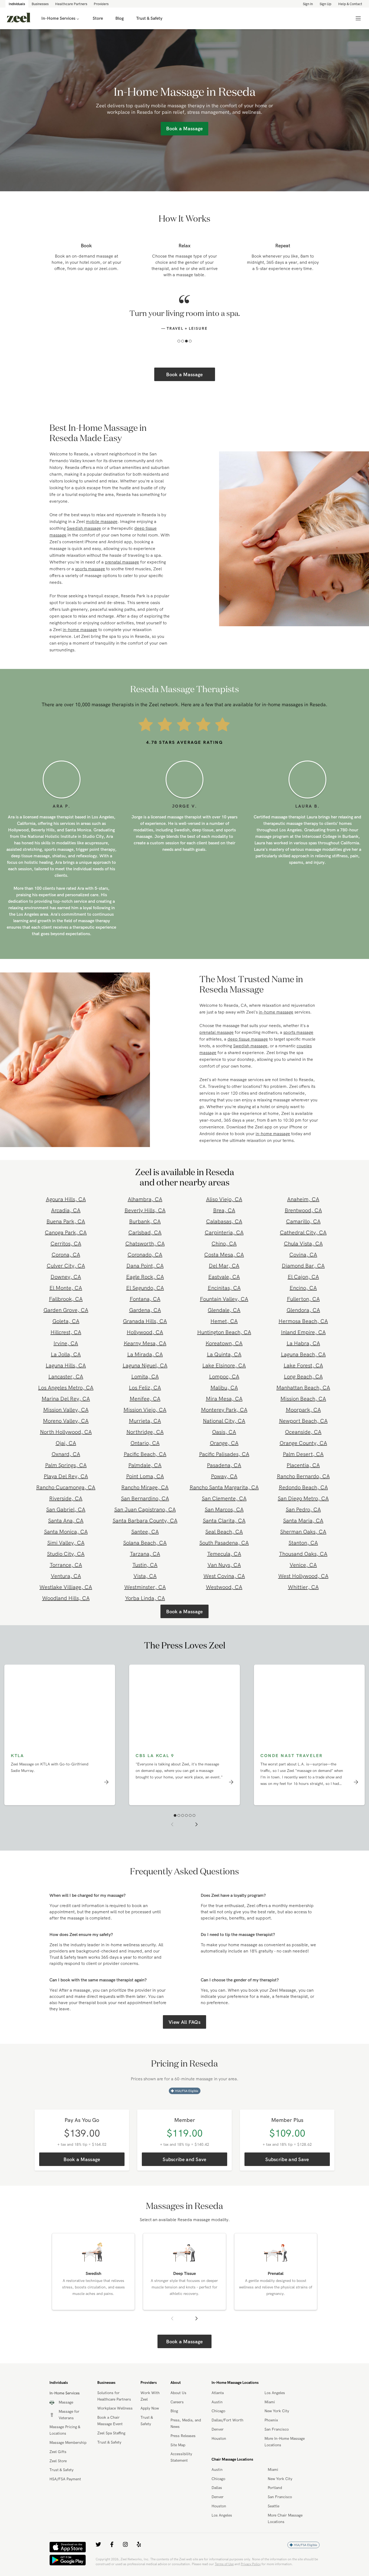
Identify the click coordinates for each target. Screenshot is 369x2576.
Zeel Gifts (58, 2463)
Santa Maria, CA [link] (303, 1532)
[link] (19, 18)
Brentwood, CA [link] (303, 1222)
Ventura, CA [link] (66, 1587)
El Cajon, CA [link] (303, 1288)
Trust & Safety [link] (149, 18)
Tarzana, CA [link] (145, 1565)
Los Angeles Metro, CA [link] (66, 1399)
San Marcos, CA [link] (224, 1521)
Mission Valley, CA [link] (66, 1421)
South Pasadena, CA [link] (224, 1554)
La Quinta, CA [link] (224, 1366)
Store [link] (98, 18)
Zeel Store (58, 2472)
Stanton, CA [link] (303, 1554)
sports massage (90, 580)
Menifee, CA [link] (145, 1410)
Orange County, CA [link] (303, 1454)
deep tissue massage (248, 1050)
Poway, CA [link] (224, 1487)
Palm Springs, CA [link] (66, 1476)
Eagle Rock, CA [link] (145, 1288)
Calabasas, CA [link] (224, 1233)
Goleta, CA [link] (66, 1332)
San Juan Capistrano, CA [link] (145, 1521)
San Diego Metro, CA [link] (303, 1510)
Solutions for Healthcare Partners (114, 2407)
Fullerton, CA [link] (303, 1310)
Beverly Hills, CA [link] (145, 1222)
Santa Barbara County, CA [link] (145, 1532)
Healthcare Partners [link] (71, 4)
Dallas (217, 2499)
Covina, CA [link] (303, 1266)
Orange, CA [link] (224, 1454)
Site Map (178, 2456)
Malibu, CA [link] (224, 1399)
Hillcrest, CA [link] (66, 1343)
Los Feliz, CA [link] (145, 1399)
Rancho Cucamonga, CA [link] (66, 1499)
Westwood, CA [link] (224, 1598)
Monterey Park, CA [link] (224, 1421)
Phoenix (271, 2431)
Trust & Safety (61, 2481)
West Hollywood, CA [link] (303, 1587)
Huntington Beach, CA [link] (224, 1343)
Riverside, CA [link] (66, 1510)
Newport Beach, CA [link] (303, 1432)
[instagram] (125, 2556)
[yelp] (139, 2556)
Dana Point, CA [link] (145, 1277)
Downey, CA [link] (66, 1288)
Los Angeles (275, 2404)
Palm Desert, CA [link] (303, 1465)
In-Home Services (58, 18)
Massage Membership (68, 2454)
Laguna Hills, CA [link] (66, 1377)
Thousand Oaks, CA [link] (303, 1565)
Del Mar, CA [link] (224, 1277)
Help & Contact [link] (350, 4)
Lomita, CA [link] (145, 1388)
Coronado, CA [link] (145, 1266)
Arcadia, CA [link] (66, 1222)
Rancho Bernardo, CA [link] (303, 1487)
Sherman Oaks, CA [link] (303, 1543)
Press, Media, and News (186, 2435)
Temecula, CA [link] (224, 1565)
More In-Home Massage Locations (285, 2453)
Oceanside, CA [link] (303, 1443)
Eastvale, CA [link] (224, 1288)
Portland (275, 2499)
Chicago (218, 2422)
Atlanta (218, 2404)
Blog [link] (120, 18)
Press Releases (183, 2447)
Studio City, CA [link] (66, 1565)
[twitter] (98, 2556)
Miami (270, 2413)
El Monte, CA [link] (66, 1299)
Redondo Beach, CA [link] (303, 1499)
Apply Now (150, 2420)
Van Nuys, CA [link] (224, 1576)
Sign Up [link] (326, 4)
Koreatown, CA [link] (224, 1354)
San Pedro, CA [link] (303, 1521)
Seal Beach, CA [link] (224, 1543)
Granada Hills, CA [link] (145, 1332)
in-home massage (80, 641)
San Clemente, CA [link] (224, 1510)
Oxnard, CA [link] (66, 1465)
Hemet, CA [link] (224, 1332)
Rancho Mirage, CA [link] (145, 1499)
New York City (277, 2422)
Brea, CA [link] (224, 1222)
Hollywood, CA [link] (145, 1343)
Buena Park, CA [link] (66, 1233)
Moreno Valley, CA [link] (66, 1432)
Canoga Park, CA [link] (66, 1244)
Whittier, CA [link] (303, 1598)
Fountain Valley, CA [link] (224, 1310)
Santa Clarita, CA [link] (224, 1532)
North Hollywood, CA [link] (66, 1443)
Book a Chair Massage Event (110, 2432)
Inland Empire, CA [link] (303, 1343)
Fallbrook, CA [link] (66, 1310)
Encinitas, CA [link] (224, 1299)
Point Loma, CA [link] (145, 1487)
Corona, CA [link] (66, 1266)
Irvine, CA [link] (66, 1354)
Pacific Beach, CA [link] (145, 1465)
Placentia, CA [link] (303, 1476)
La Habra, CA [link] (303, 1354)
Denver (218, 2441)
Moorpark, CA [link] (303, 1421)
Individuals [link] (17, 4)
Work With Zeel (150, 2407)
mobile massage (102, 533)
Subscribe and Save (184, 2171)
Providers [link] (101, 4)
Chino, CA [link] (224, 1255)
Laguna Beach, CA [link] (303, 1366)
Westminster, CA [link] (145, 1598)
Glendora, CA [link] (303, 1321)
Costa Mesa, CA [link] (224, 1266)
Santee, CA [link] (145, 1543)
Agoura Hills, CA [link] (66, 1210)
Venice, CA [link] (303, 1576)
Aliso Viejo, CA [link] (224, 1210)
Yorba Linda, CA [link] (145, 1609)
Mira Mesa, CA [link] (224, 1410)
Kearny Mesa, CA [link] (145, 1354)
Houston (219, 2450)
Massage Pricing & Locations (65, 2441)
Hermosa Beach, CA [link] (303, 1332)
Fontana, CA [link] (145, 1310)
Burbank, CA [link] (145, 1233)
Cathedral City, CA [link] (303, 1244)
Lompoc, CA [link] (224, 1388)
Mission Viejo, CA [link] (145, 1421)
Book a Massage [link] (184, 129)
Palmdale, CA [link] (145, 1476)
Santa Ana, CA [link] (66, 1532)
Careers (177, 2413)
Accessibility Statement (181, 2468)
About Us (178, 2404)
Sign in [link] (308, 4)
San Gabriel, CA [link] (66, 1521)
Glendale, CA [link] (224, 1321)
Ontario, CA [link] (145, 1454)
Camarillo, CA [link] (303, 1233)
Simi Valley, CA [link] (66, 1554)
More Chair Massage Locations (285, 2530)
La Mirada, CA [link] (145, 1366)
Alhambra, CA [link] (145, 1210)
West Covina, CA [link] (224, 1587)
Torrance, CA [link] (66, 1576)
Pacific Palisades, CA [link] (224, 1465)
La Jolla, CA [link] (66, 1366)
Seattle (274, 2517)
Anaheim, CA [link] (303, 1210)
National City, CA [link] (224, 1432)
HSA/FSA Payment (65, 2490)
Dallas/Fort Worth (227, 2431)
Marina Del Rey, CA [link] (66, 1410)
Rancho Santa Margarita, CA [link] (224, 1499)
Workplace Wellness (115, 2420)
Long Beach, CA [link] (303, 1388)
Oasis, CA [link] (224, 1443)
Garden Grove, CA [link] (66, 1321)
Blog (174, 2422)
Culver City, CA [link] (66, 1277)
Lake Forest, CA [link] (303, 1377)
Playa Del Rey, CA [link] (66, 1487)
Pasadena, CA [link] (224, 1476)
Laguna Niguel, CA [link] (145, 1377)
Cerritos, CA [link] (66, 1255)
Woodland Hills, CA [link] (66, 1609)
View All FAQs (185, 2033)
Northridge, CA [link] (145, 1443)
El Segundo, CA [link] (145, 1299)
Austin (217, 2413)
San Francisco (277, 2441)
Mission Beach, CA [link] (303, 1410)
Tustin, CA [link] (145, 1576)
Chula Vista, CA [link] (303, 1255)
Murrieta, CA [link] (145, 1432)
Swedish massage (84, 539)
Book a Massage (184, 386)
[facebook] (112, 2556)
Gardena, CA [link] (145, 1321)
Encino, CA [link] (303, 1299)
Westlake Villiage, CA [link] (66, 1598)
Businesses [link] (40, 4)
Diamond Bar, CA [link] (303, 1277)
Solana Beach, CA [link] (145, 1554)
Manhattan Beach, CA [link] (303, 1399)
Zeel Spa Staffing (111, 2444)
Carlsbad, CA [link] (145, 1244)
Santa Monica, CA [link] (66, 1543)
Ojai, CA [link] (66, 1454)
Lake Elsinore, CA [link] (224, 1377)
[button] (179, 352)
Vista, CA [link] (145, 1587)
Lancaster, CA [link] (66, 1388)
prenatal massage (122, 573)
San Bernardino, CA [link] (145, 1510)
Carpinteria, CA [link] (224, 1244)
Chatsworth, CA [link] (145, 1255)
